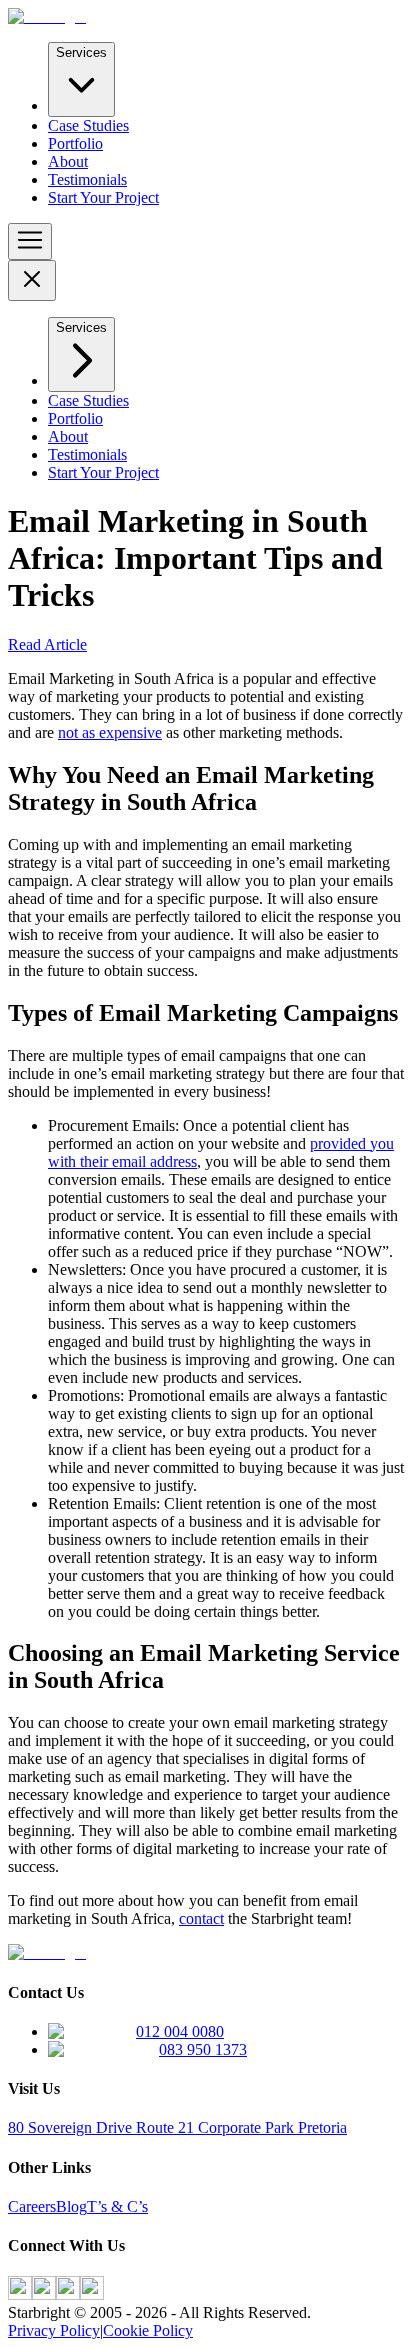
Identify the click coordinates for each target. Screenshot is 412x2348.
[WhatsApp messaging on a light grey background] (92, 2294)
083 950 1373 (203, 2049)
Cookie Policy (148, 2330)
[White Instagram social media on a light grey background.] (44, 2294)
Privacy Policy (54, 2330)
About (68, 161)
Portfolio (75, 143)
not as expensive (110, 732)
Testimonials (87, 179)
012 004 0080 (180, 2031)
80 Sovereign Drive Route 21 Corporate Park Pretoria (177, 2127)
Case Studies (88, 125)
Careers (32, 2206)
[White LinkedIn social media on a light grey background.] (68, 2294)
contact (201, 1918)
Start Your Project (103, 197)
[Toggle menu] (30, 241)
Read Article (47, 644)
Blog (71, 2206)
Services (81, 52)
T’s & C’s (117, 2206)
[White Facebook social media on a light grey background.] (20, 2294)
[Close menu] (32, 280)
